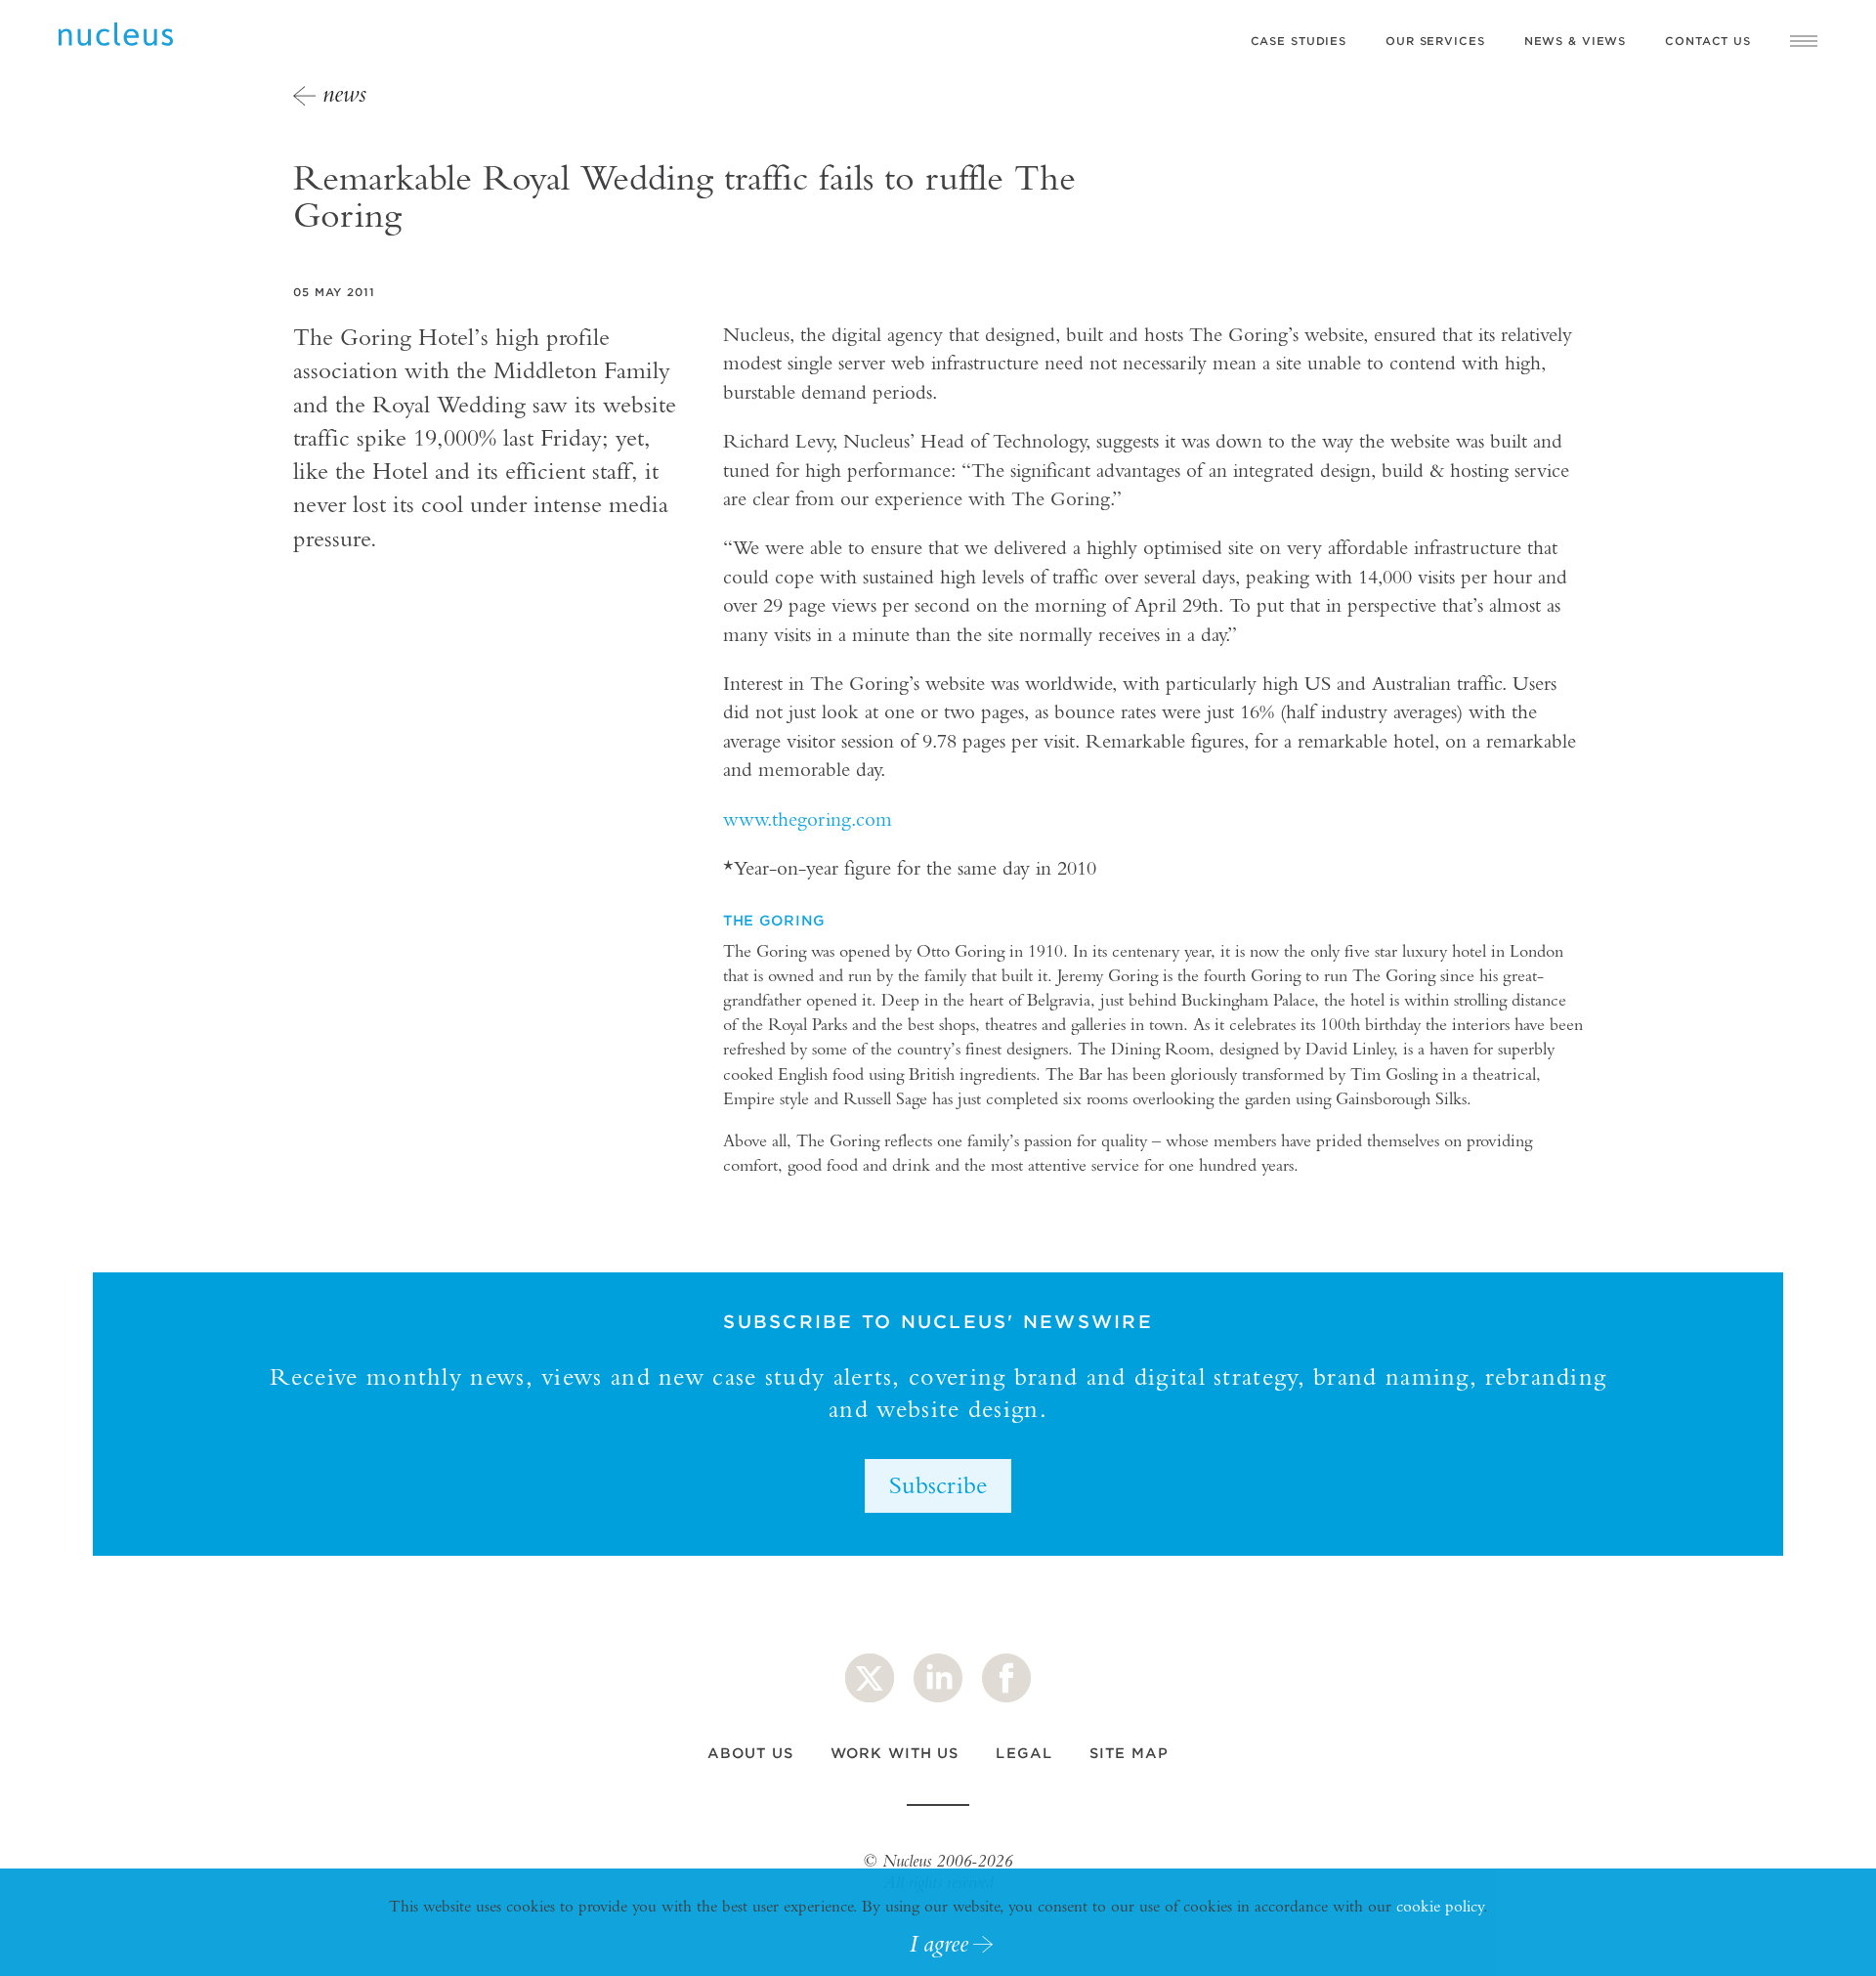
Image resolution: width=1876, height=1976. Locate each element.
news (344, 94)
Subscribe (938, 1484)
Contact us (1708, 41)
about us (750, 1753)
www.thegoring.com (808, 819)
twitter (870, 1678)
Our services (1435, 41)
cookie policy (1440, 1906)
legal (1024, 1753)
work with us (895, 1753)
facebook (1006, 1678)
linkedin (938, 1678)
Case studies (1299, 41)
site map (1129, 1753)
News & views (1576, 41)
